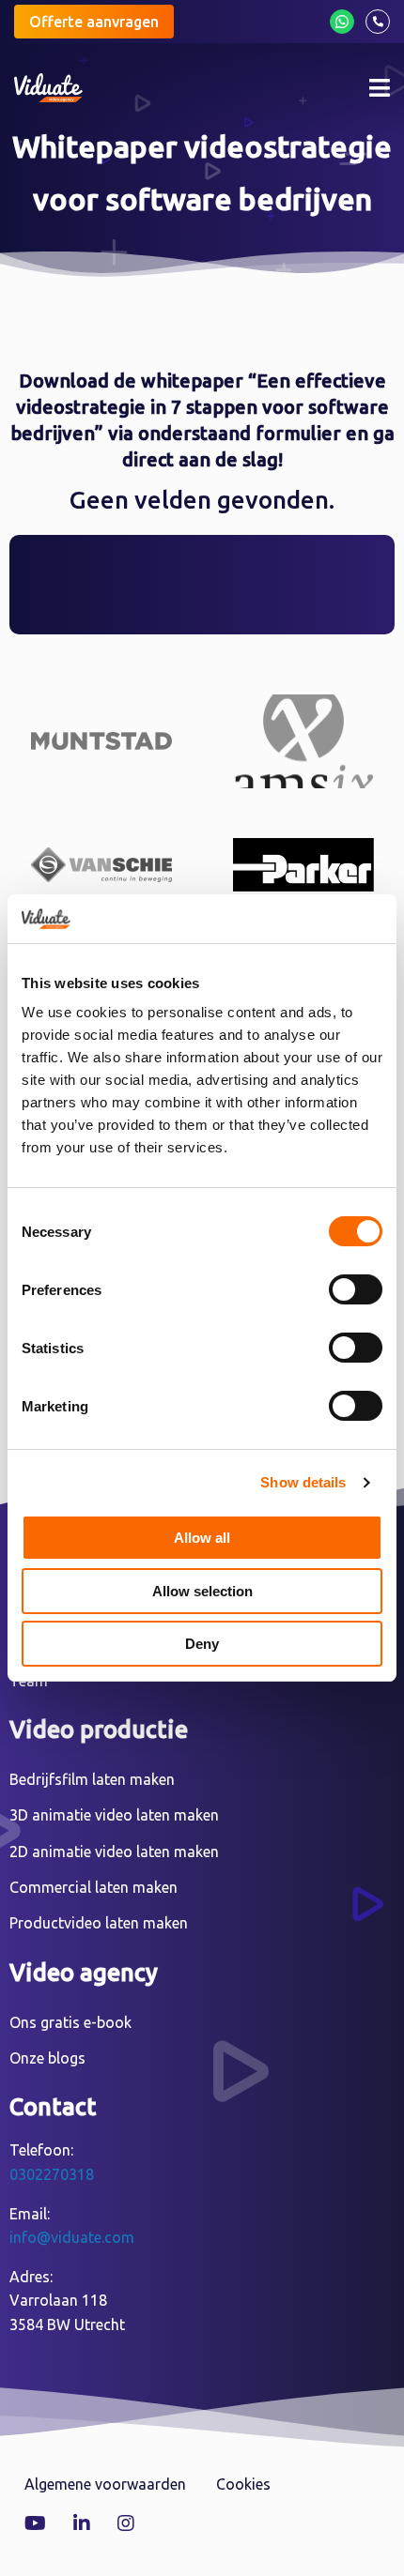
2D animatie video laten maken (114, 1852)
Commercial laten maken (93, 1887)
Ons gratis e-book (70, 2022)
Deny (202, 1644)
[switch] (356, 1289)
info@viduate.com (72, 2237)
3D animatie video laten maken (114, 1815)
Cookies (243, 2484)
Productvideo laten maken (99, 1923)
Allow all (202, 1538)
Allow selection (202, 1591)
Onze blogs (47, 2058)
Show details (303, 1482)
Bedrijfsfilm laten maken (92, 1779)
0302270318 (52, 2174)
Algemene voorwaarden (105, 2484)
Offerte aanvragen (94, 22)
